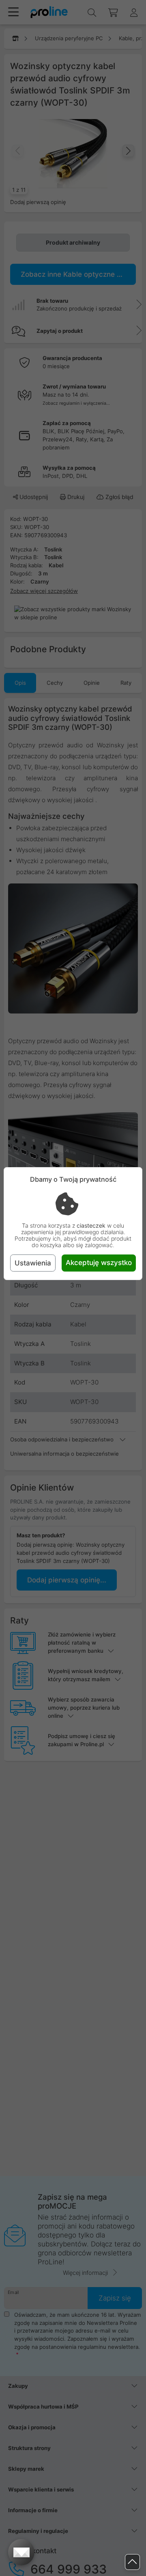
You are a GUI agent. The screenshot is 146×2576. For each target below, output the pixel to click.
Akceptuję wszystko (99, 1263)
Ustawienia (33, 1263)
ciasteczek (91, 1225)
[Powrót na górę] (132, 2562)
